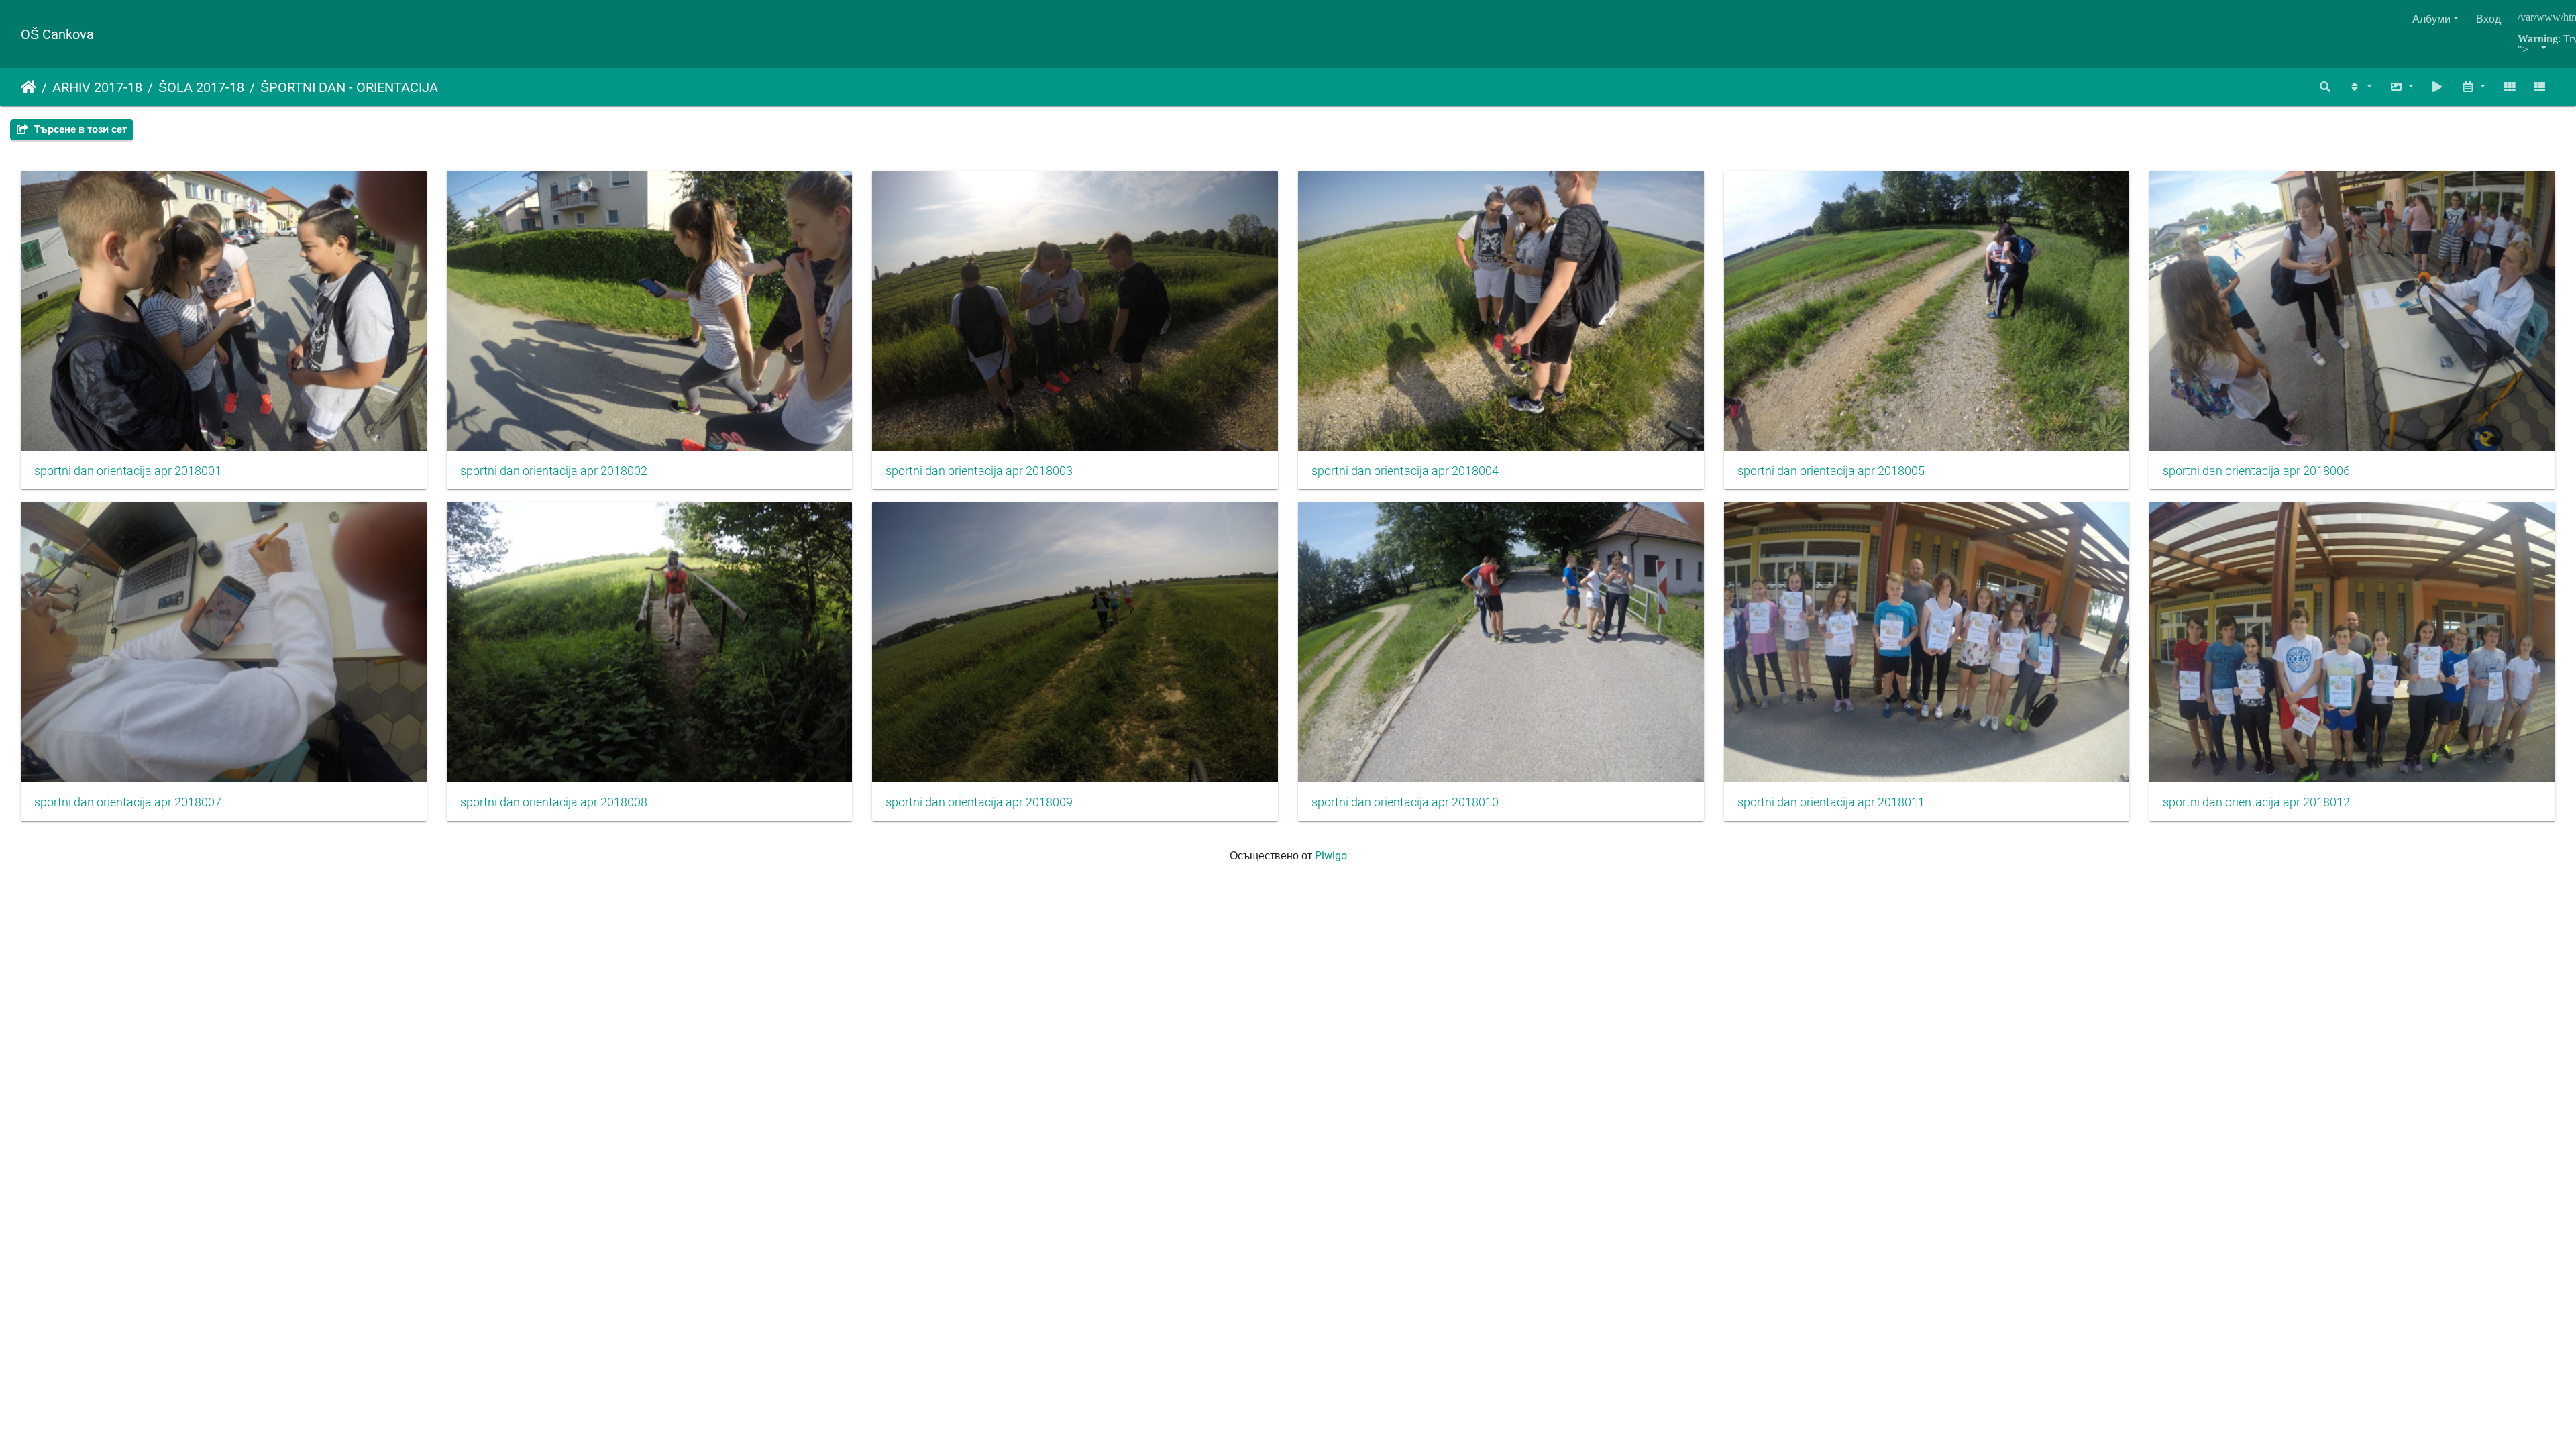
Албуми (2431, 19)
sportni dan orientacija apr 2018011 (1831, 802)
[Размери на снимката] (2402, 87)
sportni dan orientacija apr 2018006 (2256, 471)
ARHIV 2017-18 (97, 87)
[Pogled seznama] (2540, 87)
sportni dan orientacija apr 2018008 (554, 802)
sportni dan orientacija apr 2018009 (979, 802)
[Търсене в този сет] (2326, 87)
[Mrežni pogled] (2510, 87)
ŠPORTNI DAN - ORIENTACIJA (349, 87)
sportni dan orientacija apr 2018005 (1831, 471)
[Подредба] (2360, 87)
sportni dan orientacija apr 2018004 (1405, 471)
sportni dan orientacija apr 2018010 (1405, 802)
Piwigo (1331, 856)
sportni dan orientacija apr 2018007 (128, 802)
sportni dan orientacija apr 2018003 (979, 471)
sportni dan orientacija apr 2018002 (554, 471)
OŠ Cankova (57, 34)
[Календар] (2473, 87)
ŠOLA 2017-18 (201, 87)
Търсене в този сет (79, 129)
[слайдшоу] (2438, 87)
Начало (29, 87)
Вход (2488, 19)
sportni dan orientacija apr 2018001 (128, 471)
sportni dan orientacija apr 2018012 (2256, 802)
